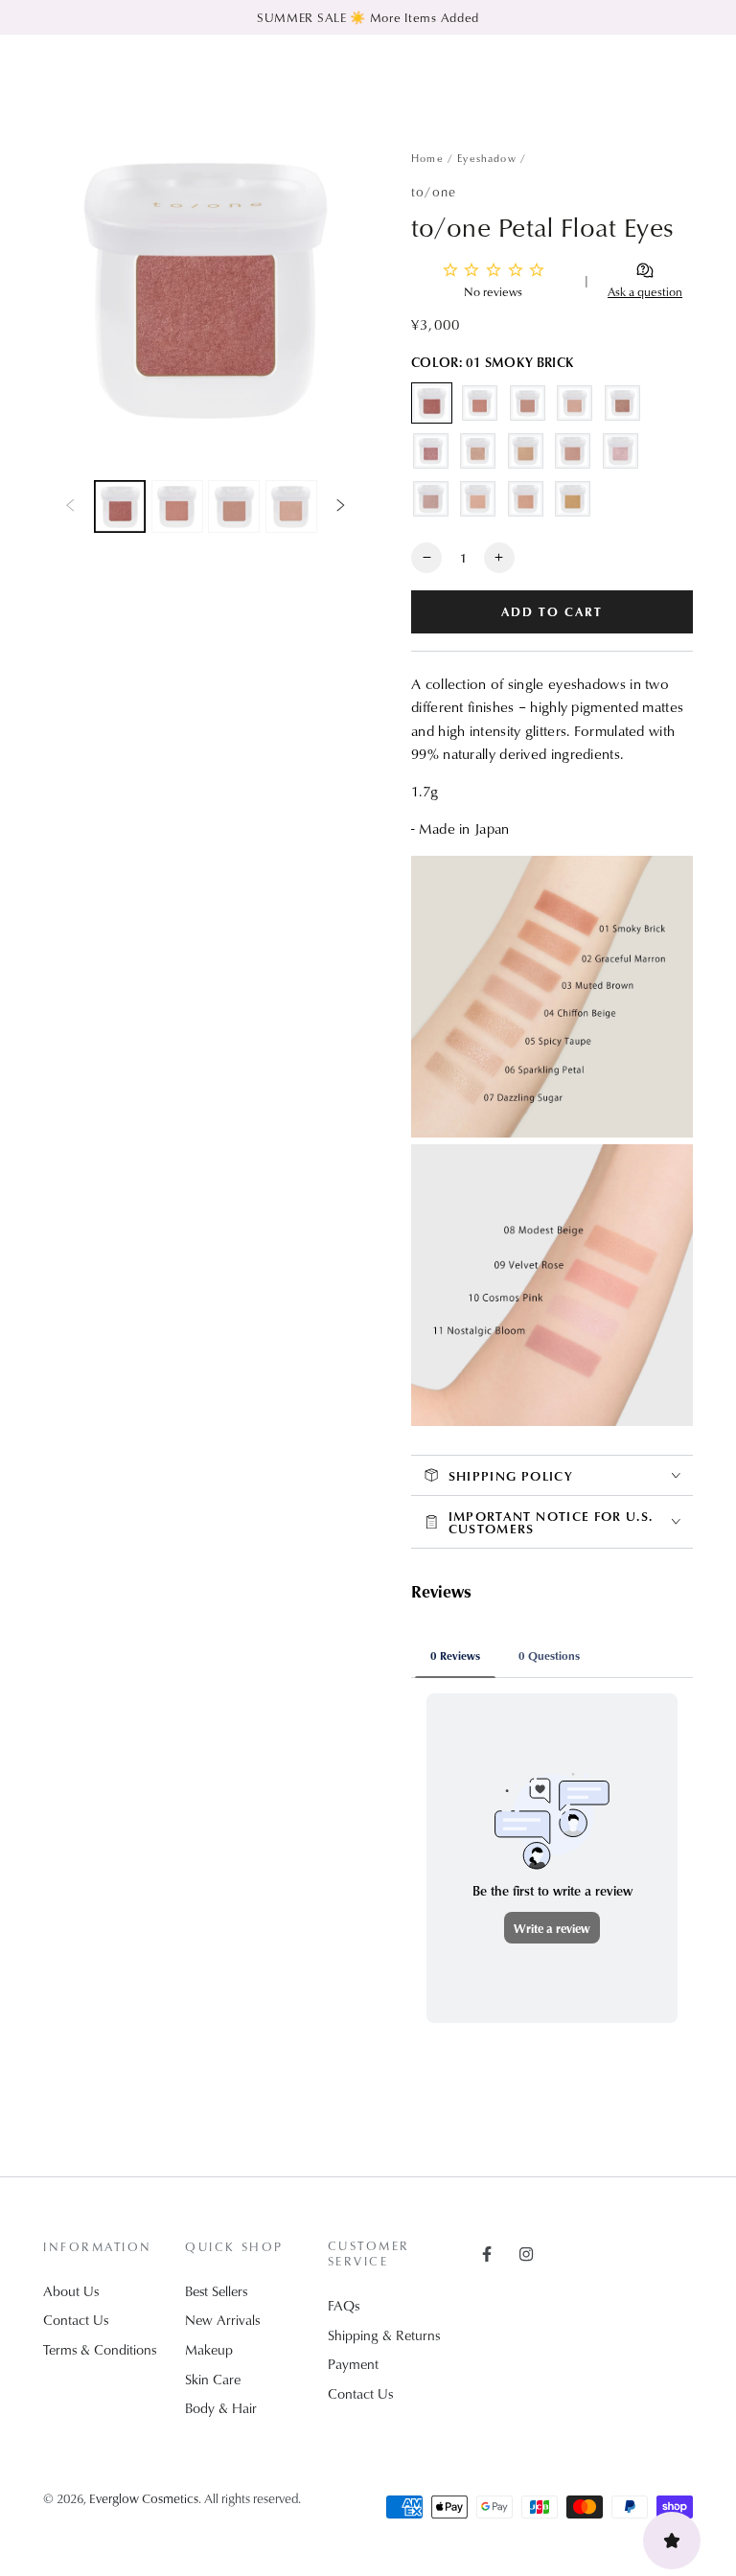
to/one (434, 191)
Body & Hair (221, 2408)
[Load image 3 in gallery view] (234, 506)
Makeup (209, 2349)
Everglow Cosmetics (144, 2498)
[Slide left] (70, 507)
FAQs (344, 2305)
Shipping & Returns (384, 2335)
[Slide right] (341, 507)
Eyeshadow (487, 158)
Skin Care (213, 2379)
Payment (353, 2364)
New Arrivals (222, 2320)
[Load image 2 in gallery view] (177, 506)
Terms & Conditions (100, 2349)
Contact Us (76, 2320)
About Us (71, 2291)
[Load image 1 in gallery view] (120, 506)
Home (427, 158)
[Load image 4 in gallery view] (291, 506)
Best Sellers (216, 2291)
